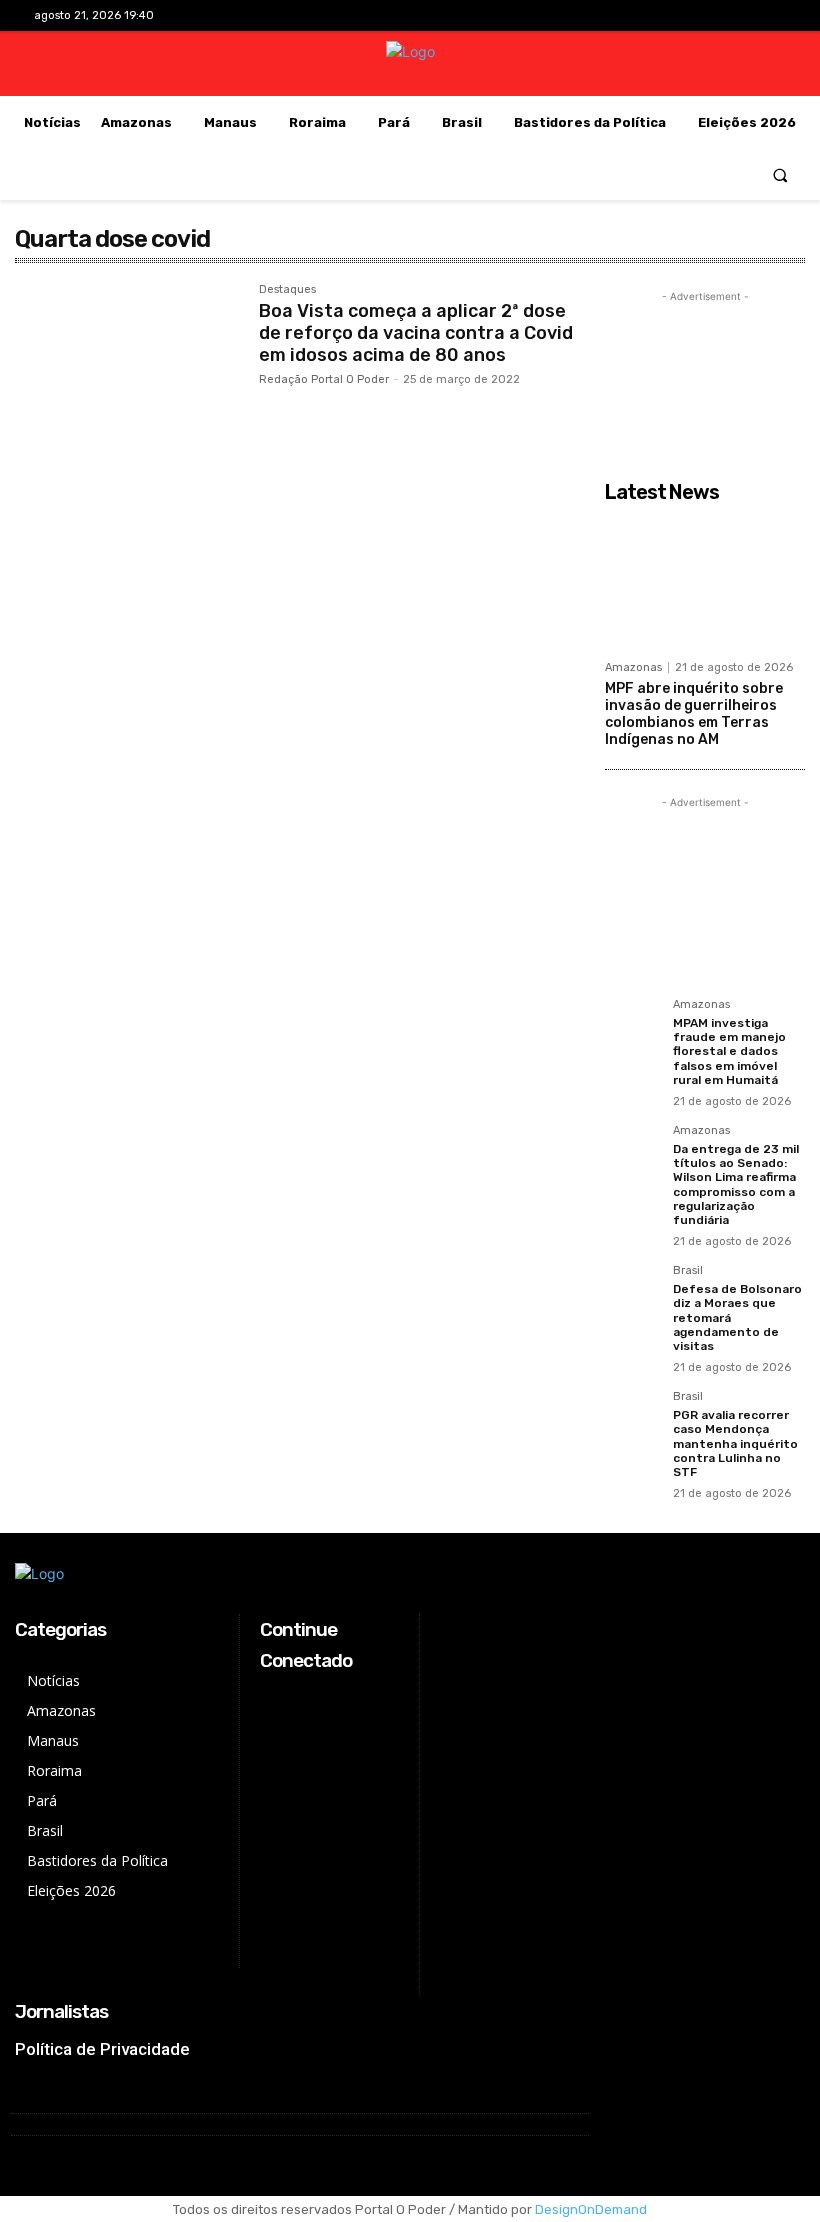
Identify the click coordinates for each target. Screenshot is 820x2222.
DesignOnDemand (591, 2209)
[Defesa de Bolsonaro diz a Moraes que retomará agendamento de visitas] (633, 1293)
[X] (739, 15)
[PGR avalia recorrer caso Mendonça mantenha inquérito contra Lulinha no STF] (633, 1419)
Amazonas (633, 667)
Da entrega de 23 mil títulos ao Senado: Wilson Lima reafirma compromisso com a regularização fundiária (736, 1185)
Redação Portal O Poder (324, 379)
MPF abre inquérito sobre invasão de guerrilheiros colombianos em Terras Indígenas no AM (694, 713)
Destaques (287, 290)
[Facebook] (676, 15)
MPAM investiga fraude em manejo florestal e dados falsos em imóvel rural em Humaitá (729, 1052)
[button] (780, 174)
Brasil (688, 1271)
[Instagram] (707, 15)
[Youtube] (770, 15)
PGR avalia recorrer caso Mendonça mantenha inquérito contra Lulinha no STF (735, 1444)
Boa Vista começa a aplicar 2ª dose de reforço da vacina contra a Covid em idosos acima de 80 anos (416, 332)
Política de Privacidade (102, 2049)
